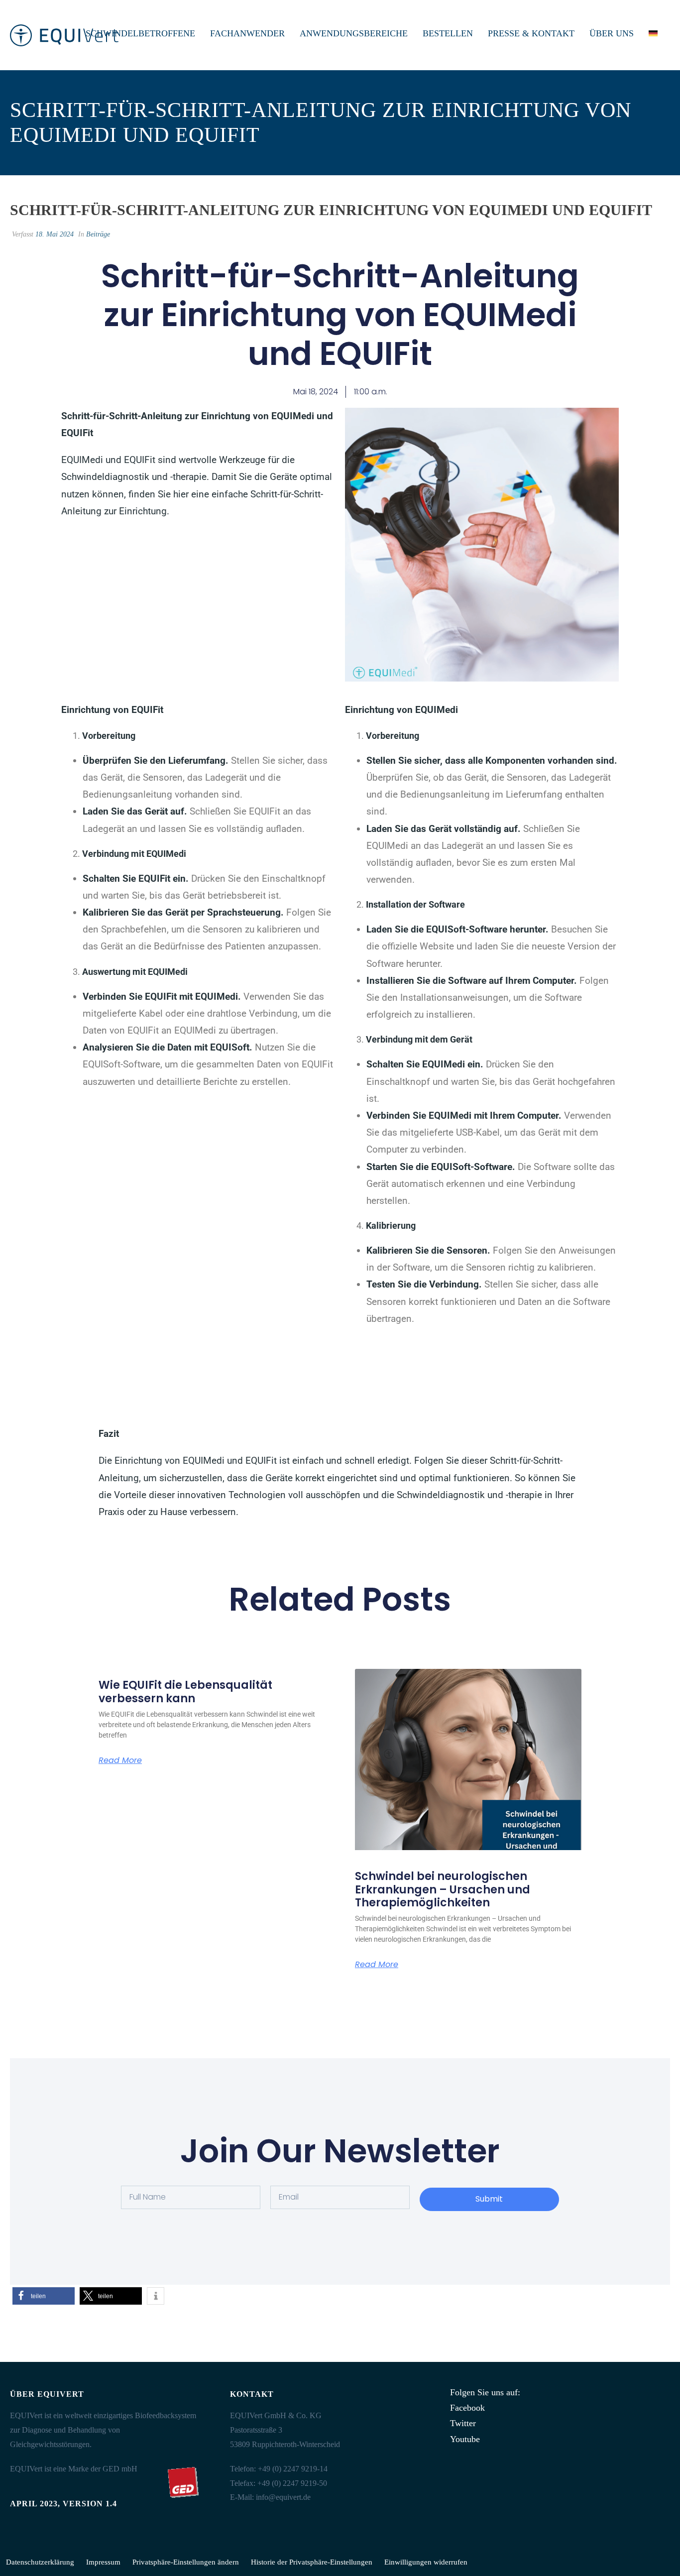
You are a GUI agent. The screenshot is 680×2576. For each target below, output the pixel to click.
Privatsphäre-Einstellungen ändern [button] (186, 2562)
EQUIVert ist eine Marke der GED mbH (74, 2469)
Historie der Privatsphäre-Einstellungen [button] (312, 2562)
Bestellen (448, 33)
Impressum (103, 2562)
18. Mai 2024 (55, 234)
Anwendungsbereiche (354, 33)
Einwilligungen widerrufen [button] (426, 2562)
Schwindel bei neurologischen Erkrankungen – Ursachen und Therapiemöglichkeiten (443, 1889)
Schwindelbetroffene (140, 33)
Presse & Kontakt (531, 33)
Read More (120, 1760)
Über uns (612, 33)
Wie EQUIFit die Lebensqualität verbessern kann (185, 1692)
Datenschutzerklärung (40, 2562)
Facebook (467, 2408)
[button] (44, 2296)
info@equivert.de (283, 2497)
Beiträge (98, 234)
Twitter (463, 2423)
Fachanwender (247, 33)
